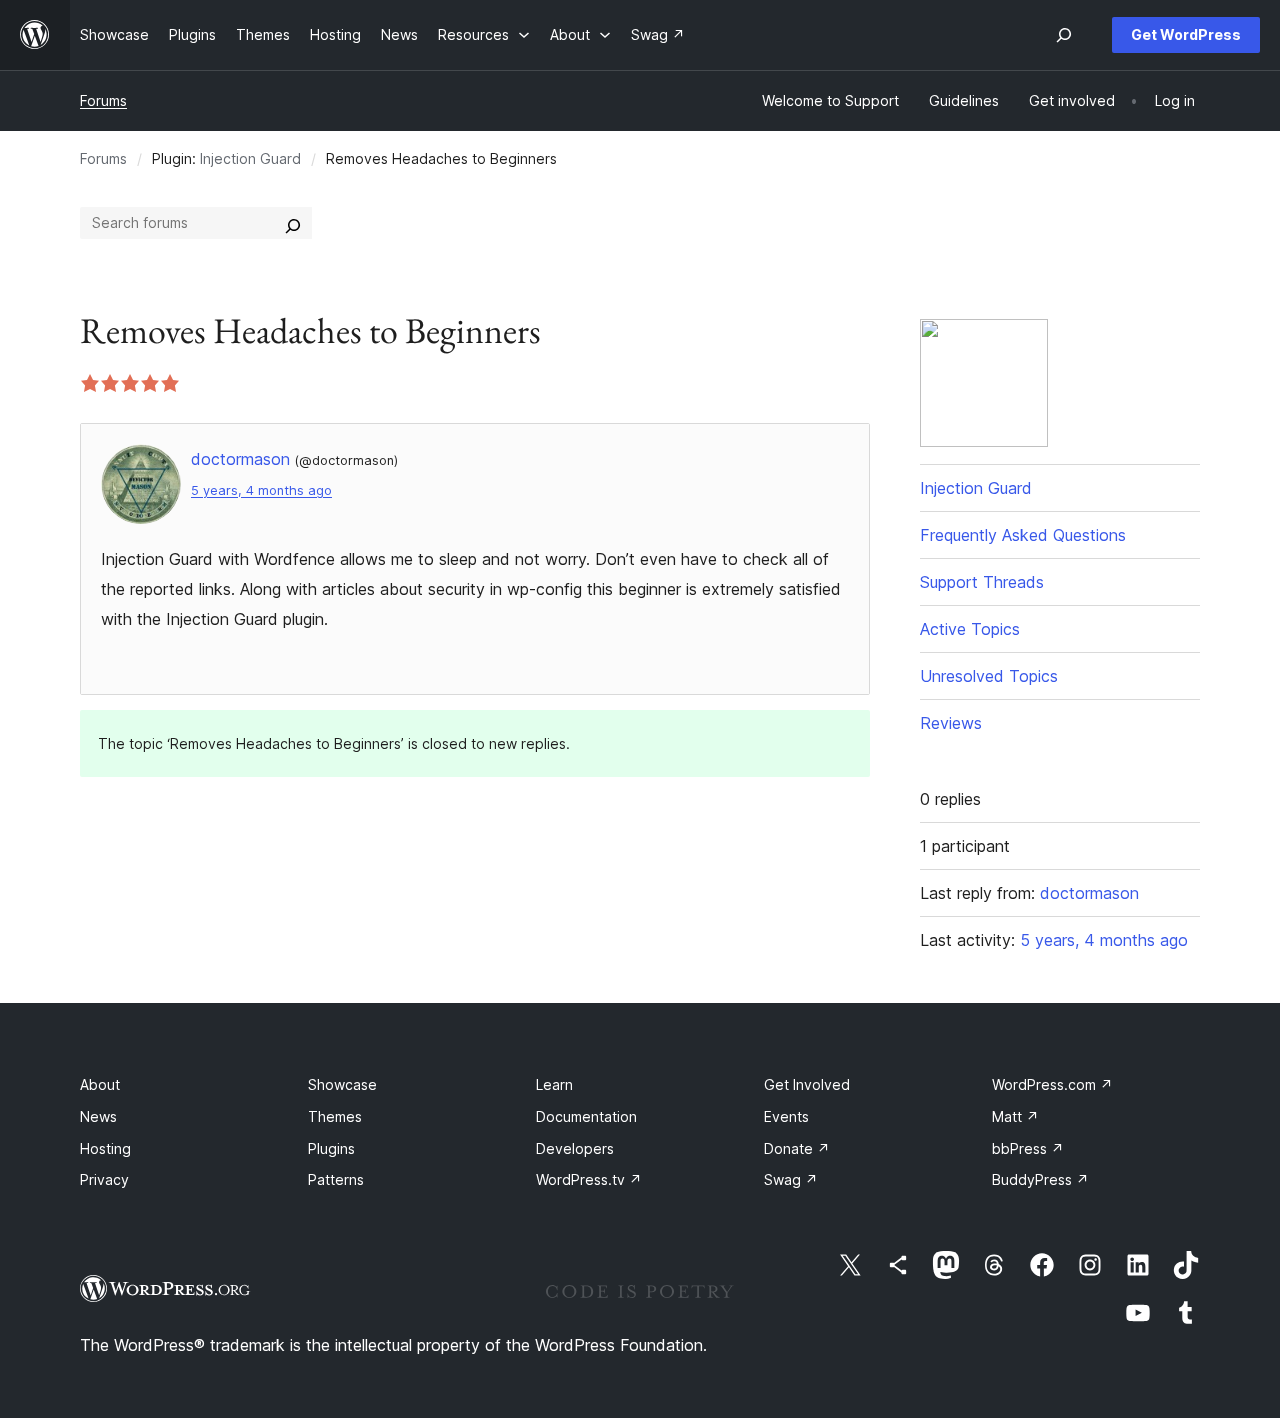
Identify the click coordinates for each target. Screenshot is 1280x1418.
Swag (791, 1179)
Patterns (336, 1179)
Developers (575, 1148)
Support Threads (982, 582)
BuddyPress (1040, 1179)
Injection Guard (250, 158)
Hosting (105, 1148)
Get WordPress (1186, 34)
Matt (1015, 1116)
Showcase (342, 1084)
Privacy (104, 1179)
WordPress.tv (589, 1179)
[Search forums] (293, 223)
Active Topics (970, 629)
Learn (554, 1084)
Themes (335, 1116)
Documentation (586, 1116)
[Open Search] (1064, 35)
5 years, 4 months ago (261, 490)
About (100, 1084)
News (98, 1116)
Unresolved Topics (989, 676)
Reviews (951, 723)
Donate (797, 1148)
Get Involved (807, 1084)
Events (786, 1116)
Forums (103, 100)
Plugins (331, 1148)
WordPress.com (1052, 1084)
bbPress (1028, 1148)
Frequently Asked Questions (1023, 535)
